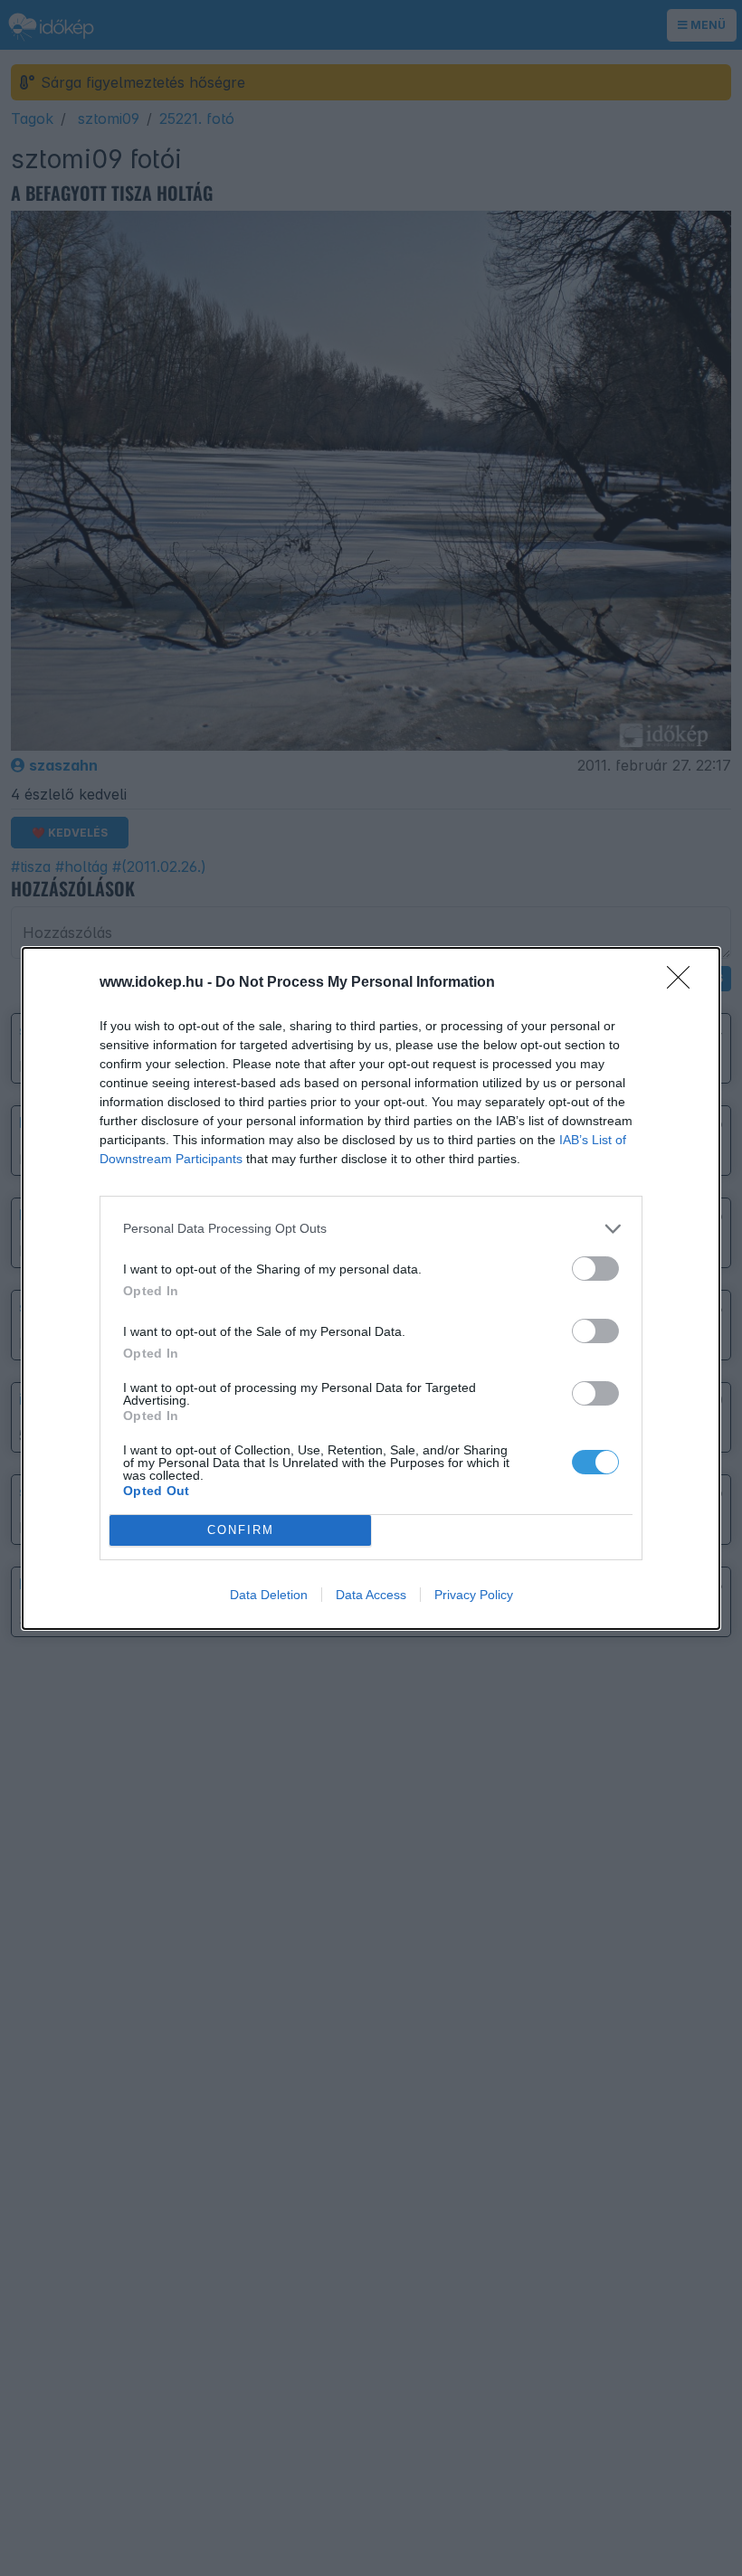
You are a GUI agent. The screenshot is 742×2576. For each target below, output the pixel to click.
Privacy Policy (474, 1595)
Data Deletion (269, 1595)
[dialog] (371, 1288)
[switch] (595, 1269)
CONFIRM (241, 1530)
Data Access (371, 1595)
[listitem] (371, 1229)
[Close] (684, 983)
